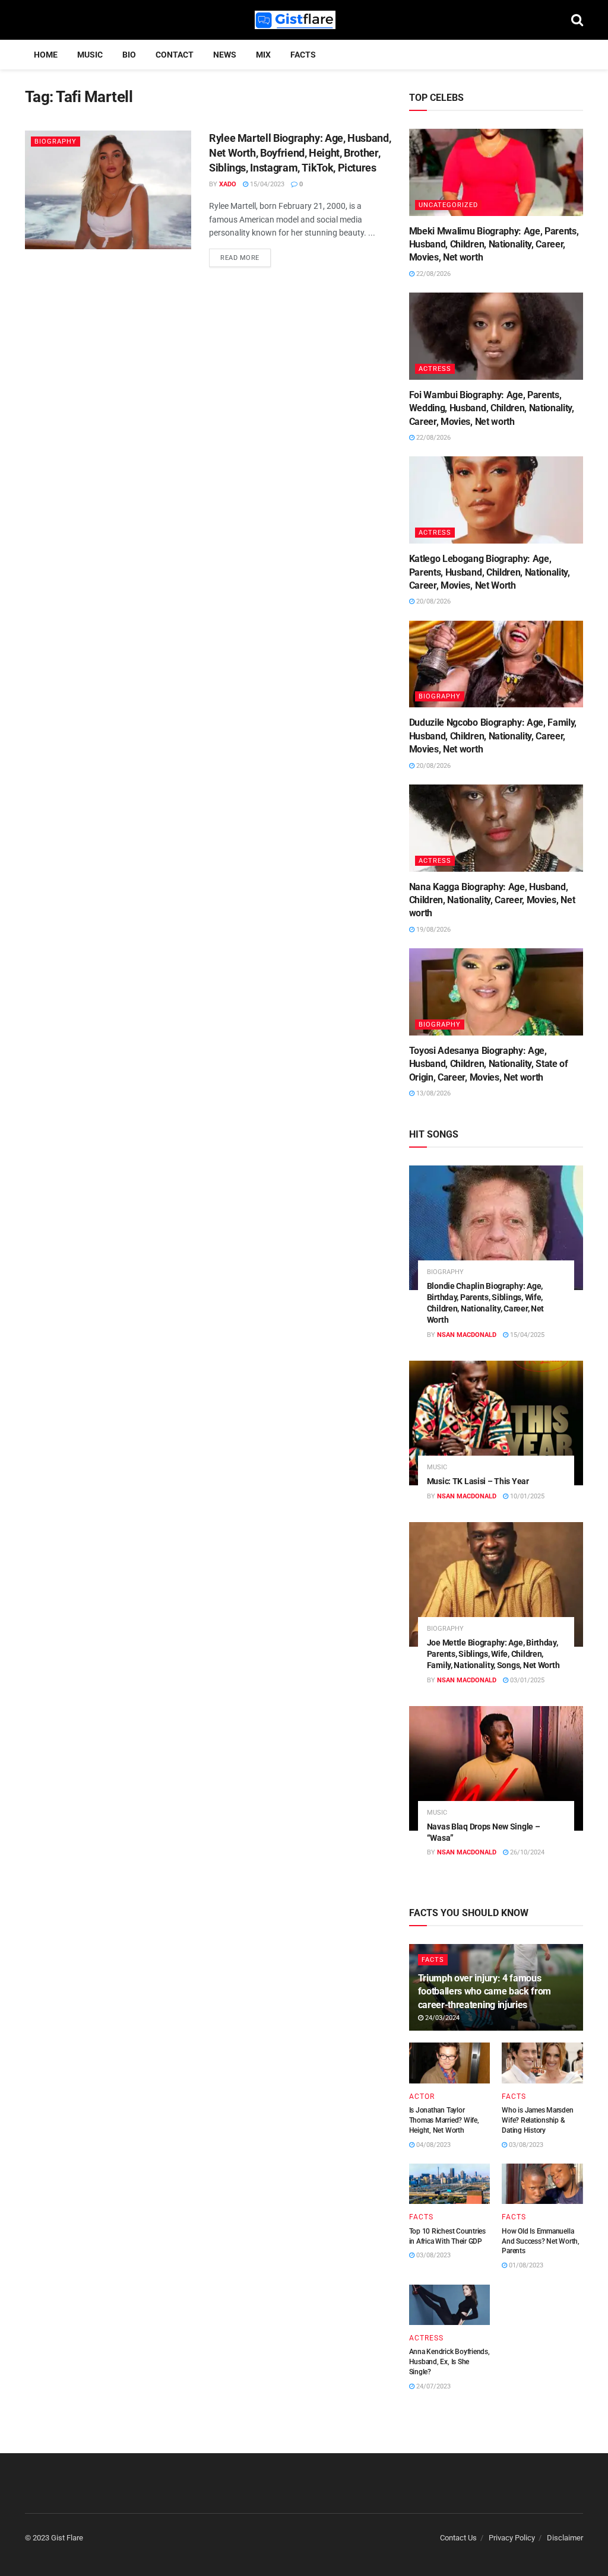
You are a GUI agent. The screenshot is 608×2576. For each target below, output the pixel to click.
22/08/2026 (433, 274)
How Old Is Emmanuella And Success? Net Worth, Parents (540, 2241)
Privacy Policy (512, 2538)
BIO (129, 55)
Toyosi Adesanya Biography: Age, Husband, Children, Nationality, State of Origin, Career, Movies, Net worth (489, 1064)
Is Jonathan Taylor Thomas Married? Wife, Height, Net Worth (444, 2120)
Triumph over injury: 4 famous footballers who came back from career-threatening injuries (484, 1991)
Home (46, 55)
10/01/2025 (526, 1496)
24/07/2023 (433, 2386)
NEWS (225, 55)
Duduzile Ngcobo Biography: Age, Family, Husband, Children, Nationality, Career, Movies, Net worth (493, 736)
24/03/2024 (441, 2018)
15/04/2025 (526, 1335)
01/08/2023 (525, 2265)
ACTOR (422, 2097)
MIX (263, 55)
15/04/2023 (266, 184)
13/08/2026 (433, 1093)
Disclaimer (565, 2538)
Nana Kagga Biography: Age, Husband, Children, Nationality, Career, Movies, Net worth (492, 900)
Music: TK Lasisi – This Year (478, 1481)
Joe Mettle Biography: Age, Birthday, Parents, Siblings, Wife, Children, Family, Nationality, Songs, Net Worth (493, 1654)
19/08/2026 (433, 930)
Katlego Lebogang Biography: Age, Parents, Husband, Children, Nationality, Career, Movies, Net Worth (490, 572)
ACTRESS (435, 369)
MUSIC (90, 55)
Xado (228, 184)
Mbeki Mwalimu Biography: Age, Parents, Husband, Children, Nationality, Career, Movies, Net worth (494, 244)
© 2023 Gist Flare (54, 2538)
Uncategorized (448, 205)
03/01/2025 (526, 1680)
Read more (240, 258)
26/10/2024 (526, 1852)
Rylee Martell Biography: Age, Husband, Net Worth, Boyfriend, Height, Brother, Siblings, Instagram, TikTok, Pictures (300, 153)
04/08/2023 (433, 2145)
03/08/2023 (525, 2145)
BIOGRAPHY (56, 142)
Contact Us (458, 2538)
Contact (175, 55)
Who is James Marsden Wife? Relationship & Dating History (537, 2120)
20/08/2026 (433, 601)
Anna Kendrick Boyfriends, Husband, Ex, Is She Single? (449, 2362)
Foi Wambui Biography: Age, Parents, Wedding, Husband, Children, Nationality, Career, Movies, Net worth (492, 408)
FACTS (303, 55)
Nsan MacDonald (467, 1335)
